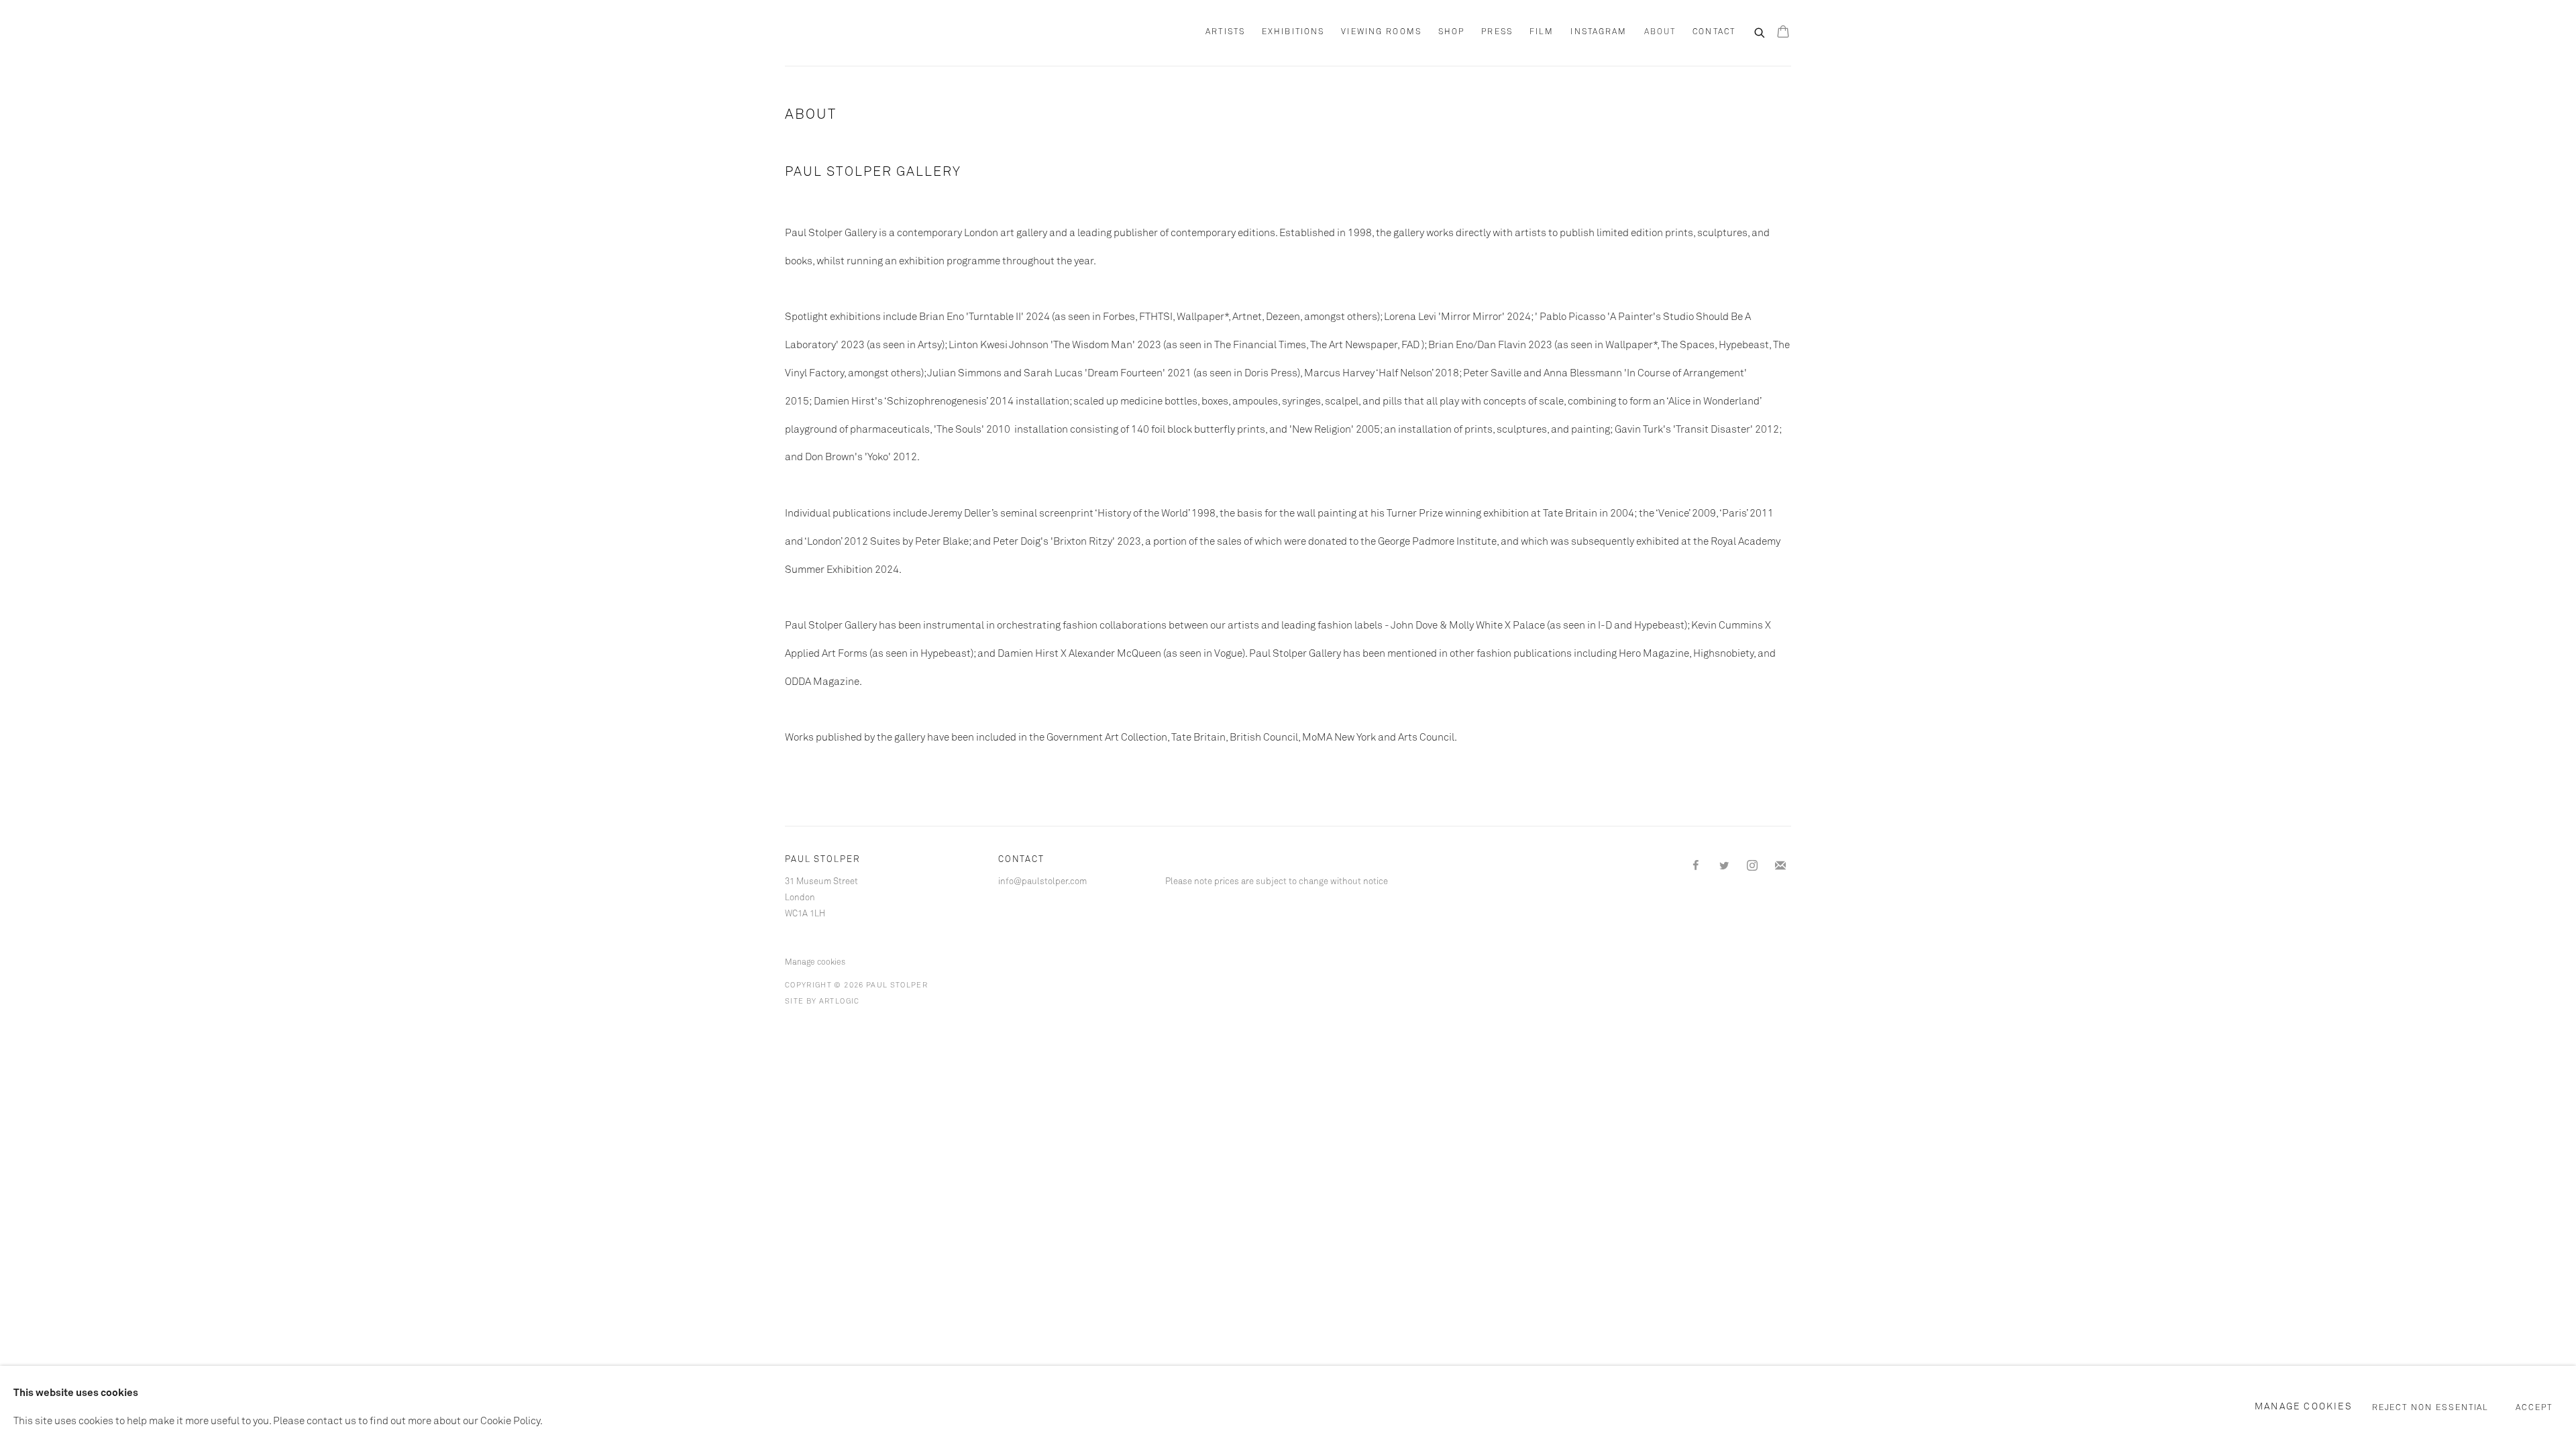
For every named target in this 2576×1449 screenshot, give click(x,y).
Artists (1225, 32)
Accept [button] (2534, 1408)
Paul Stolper (859, 33)
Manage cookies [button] (815, 963)
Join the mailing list (1780, 866)
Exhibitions (1293, 32)
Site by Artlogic (822, 1001)
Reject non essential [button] (2431, 1408)
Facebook (1696, 866)
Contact (1714, 32)
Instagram (1599, 32)
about (1660, 32)
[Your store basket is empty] (1783, 33)
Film (1542, 32)
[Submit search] (1760, 32)
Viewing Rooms (1381, 32)
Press (1497, 32)
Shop (1451, 32)
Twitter (1724, 866)
